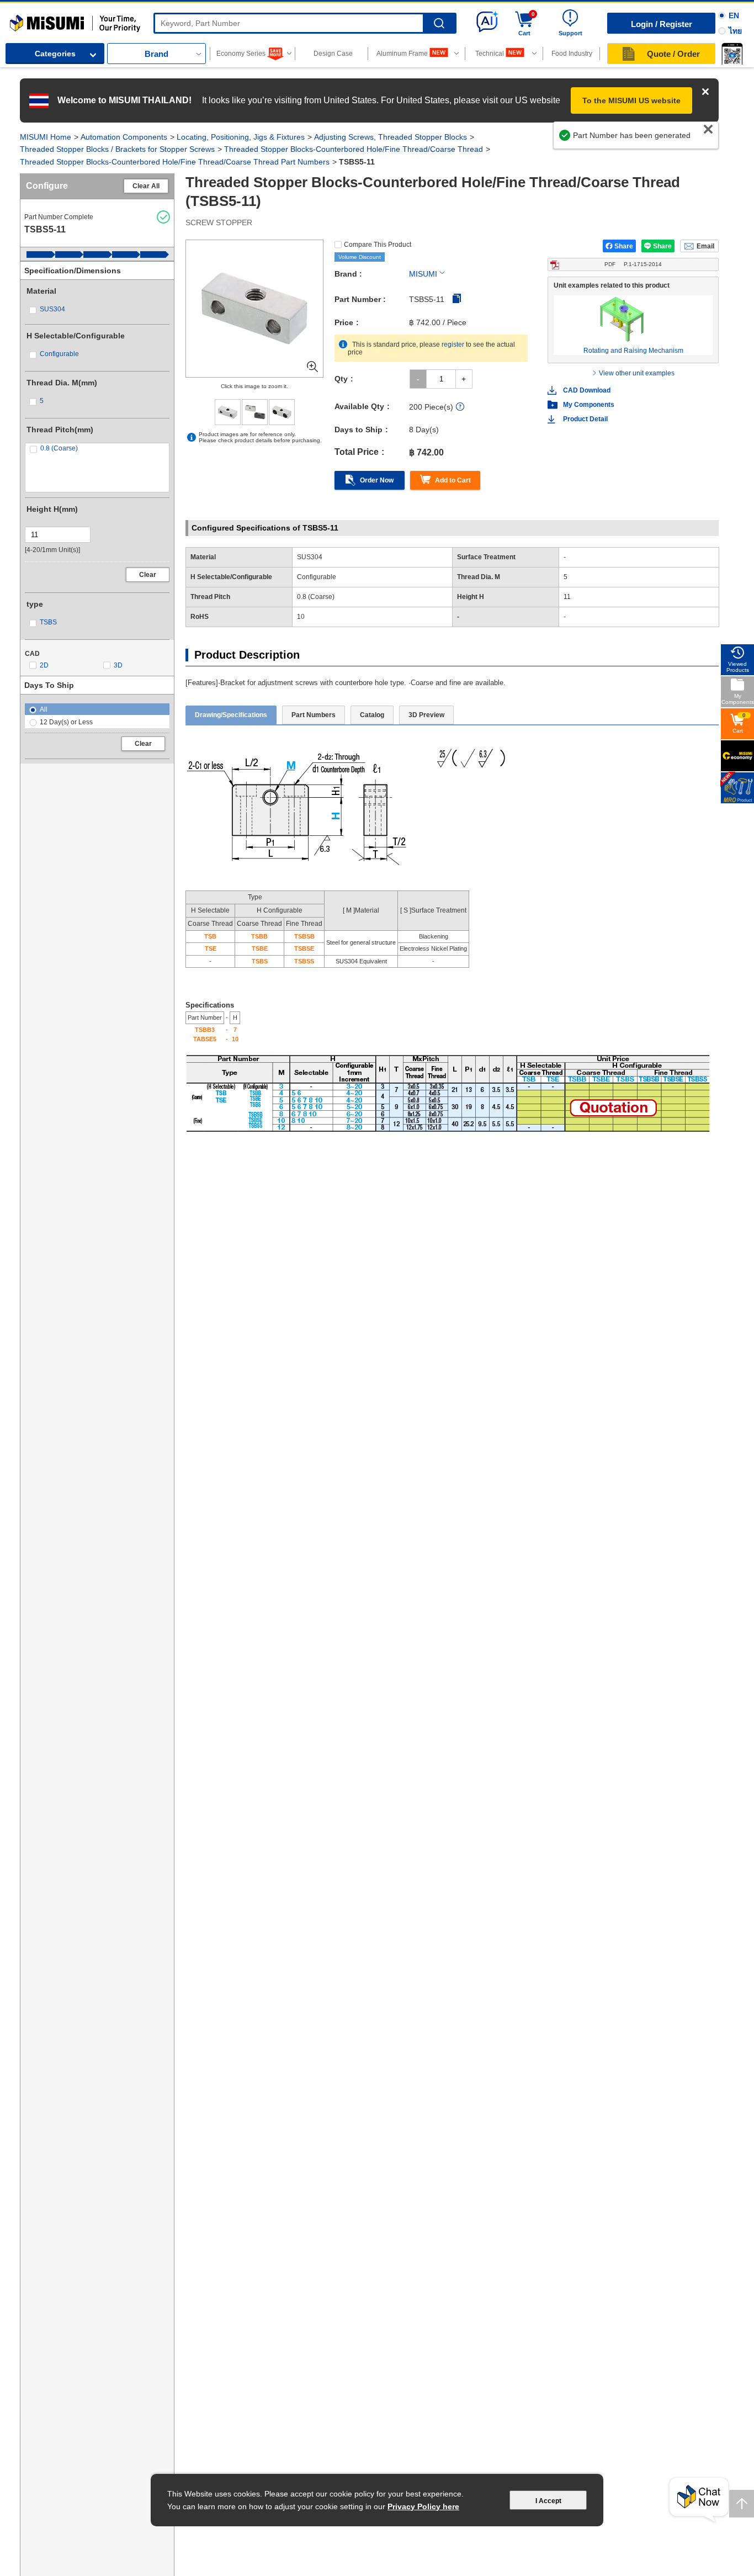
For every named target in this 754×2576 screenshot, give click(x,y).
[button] (732, 54)
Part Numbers (314, 715)
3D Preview (426, 715)
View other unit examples (637, 373)
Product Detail (585, 419)
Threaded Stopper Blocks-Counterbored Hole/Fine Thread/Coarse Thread (354, 149)
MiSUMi (20, 19)
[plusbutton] (464, 379)
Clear (148, 575)
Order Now (377, 480)
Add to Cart (453, 480)
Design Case (333, 54)
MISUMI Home (46, 137)
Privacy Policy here (423, 2506)
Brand (156, 54)
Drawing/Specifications (231, 715)
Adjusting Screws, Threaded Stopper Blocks (391, 137)
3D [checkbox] (118, 665)
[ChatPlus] (699, 2500)
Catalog (372, 715)
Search (439, 23)
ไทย (735, 31)
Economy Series (241, 54)
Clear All (146, 186)
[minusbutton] (418, 379)
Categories (55, 54)
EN (734, 15)
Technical (490, 54)
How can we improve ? (668, 141)
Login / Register (662, 24)
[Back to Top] (742, 2504)
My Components (589, 405)
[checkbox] (97, 309)
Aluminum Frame (402, 54)
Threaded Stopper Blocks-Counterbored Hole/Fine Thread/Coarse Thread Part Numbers (175, 162)
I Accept (548, 2501)
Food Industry (572, 54)
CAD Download (587, 390)
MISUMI (423, 274)
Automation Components (124, 137)
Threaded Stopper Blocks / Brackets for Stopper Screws (117, 149)
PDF (633, 264)
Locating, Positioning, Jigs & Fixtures (241, 137)
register (453, 344)
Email (705, 246)
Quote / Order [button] (673, 54)
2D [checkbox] (44, 665)
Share (624, 246)
